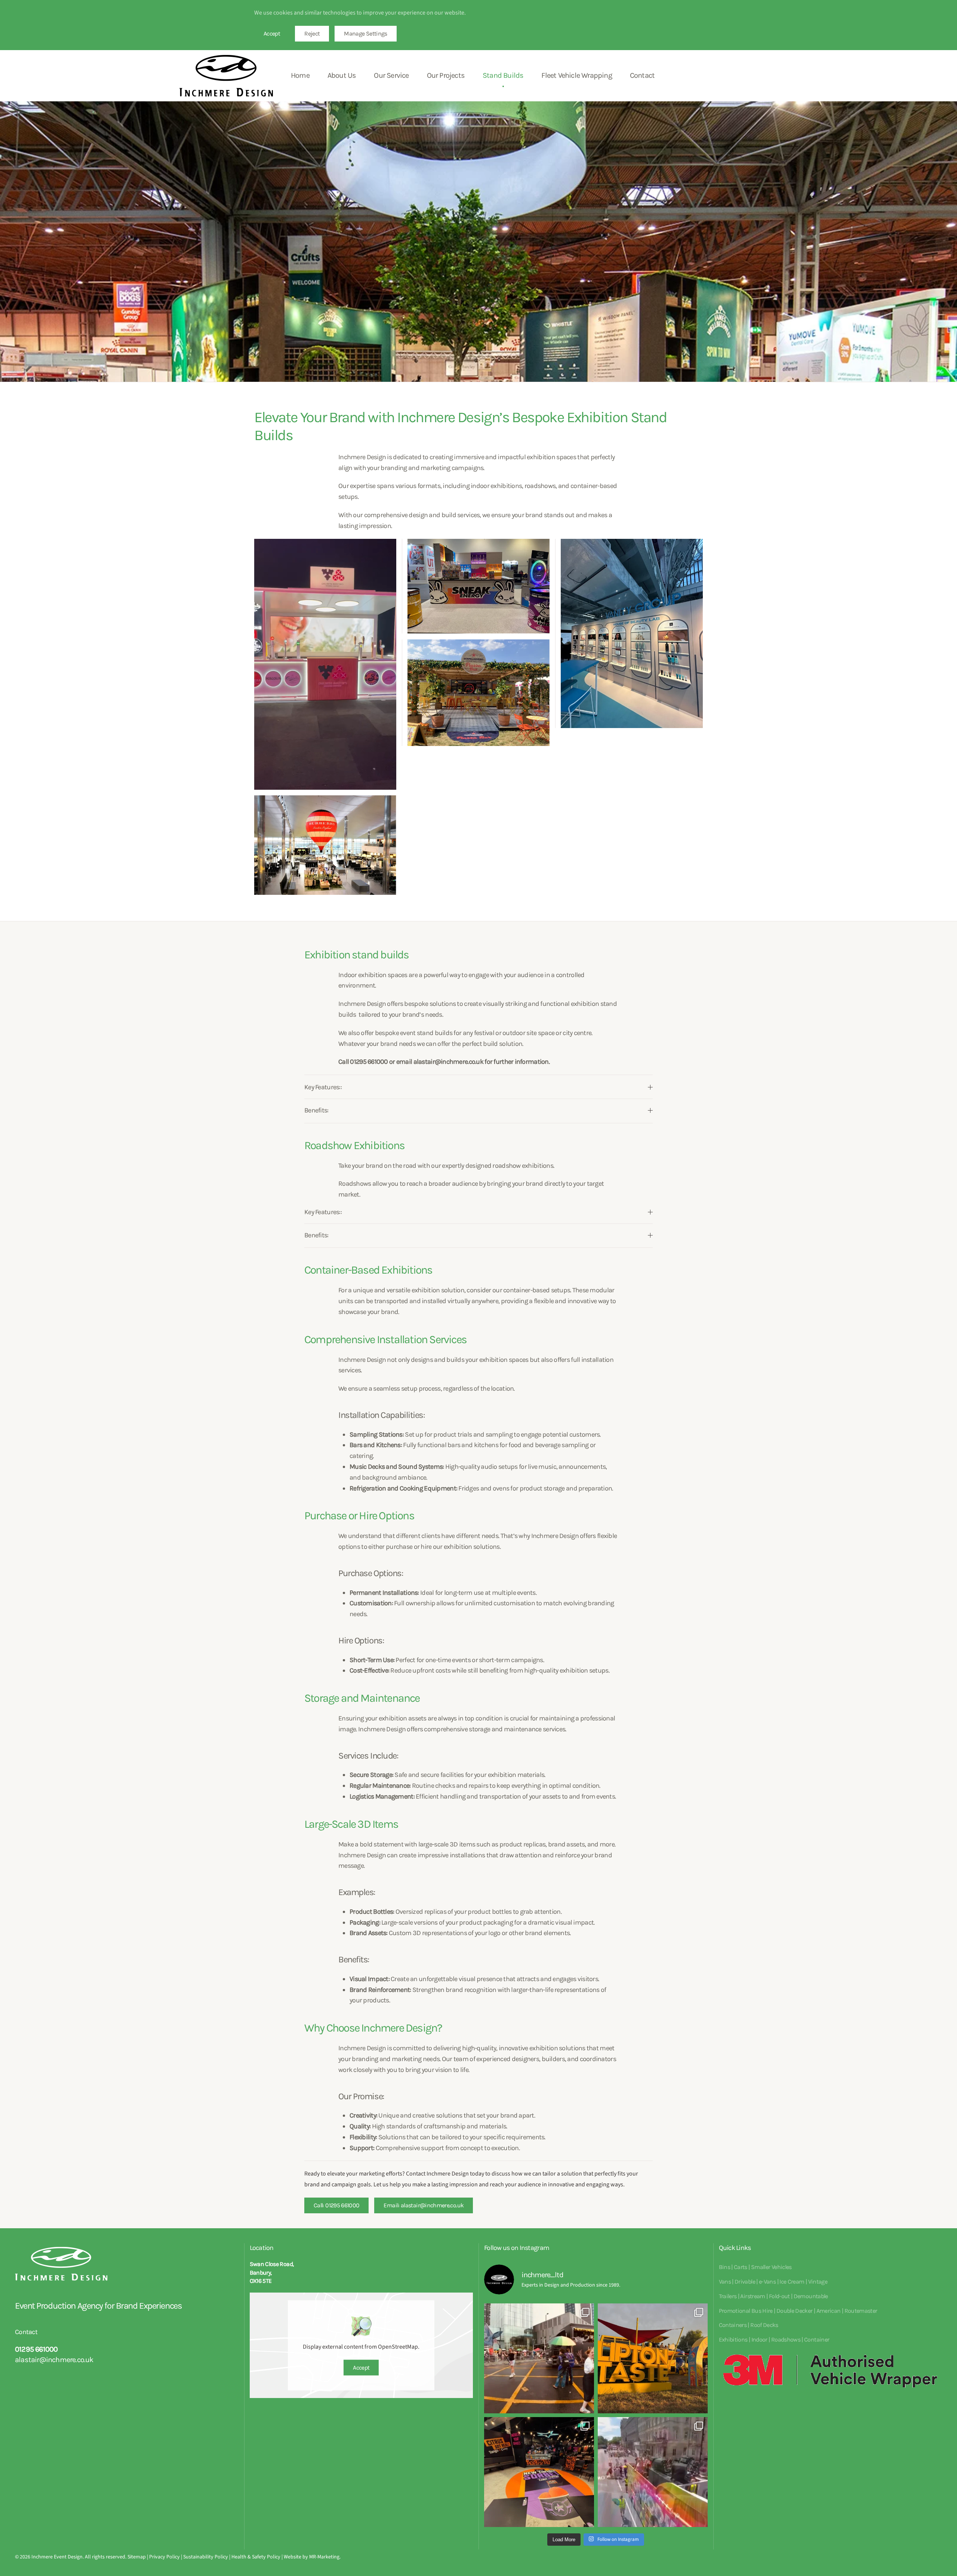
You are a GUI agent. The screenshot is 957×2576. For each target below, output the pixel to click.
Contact (642, 75)
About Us (342, 75)
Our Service (391, 75)
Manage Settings (365, 33)
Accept (272, 33)
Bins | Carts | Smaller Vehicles (755, 2267)
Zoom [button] (325, 664)
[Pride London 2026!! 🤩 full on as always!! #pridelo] (653, 2472)
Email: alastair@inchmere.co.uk (424, 2205)
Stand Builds (503, 75)
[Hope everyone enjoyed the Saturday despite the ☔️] (539, 2358)
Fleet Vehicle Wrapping (576, 75)
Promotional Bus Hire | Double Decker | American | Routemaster (798, 2311)
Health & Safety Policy (256, 2557)
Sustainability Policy (206, 2557)
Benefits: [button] (316, 1110)
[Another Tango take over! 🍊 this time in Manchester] (539, 2472)
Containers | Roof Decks (749, 2325)
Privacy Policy (164, 2557)
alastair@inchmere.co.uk (54, 2360)
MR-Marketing (324, 2557)
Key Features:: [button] (323, 1087)
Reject (312, 33)
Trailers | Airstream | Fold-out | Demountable (773, 2296)
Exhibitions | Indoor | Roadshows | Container (774, 2339)
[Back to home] (226, 76)
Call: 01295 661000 (336, 2205)
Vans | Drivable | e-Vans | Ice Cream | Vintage (773, 2282)
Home (300, 75)
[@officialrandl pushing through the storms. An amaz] (653, 2358)
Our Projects (446, 75)
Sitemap (137, 2557)
